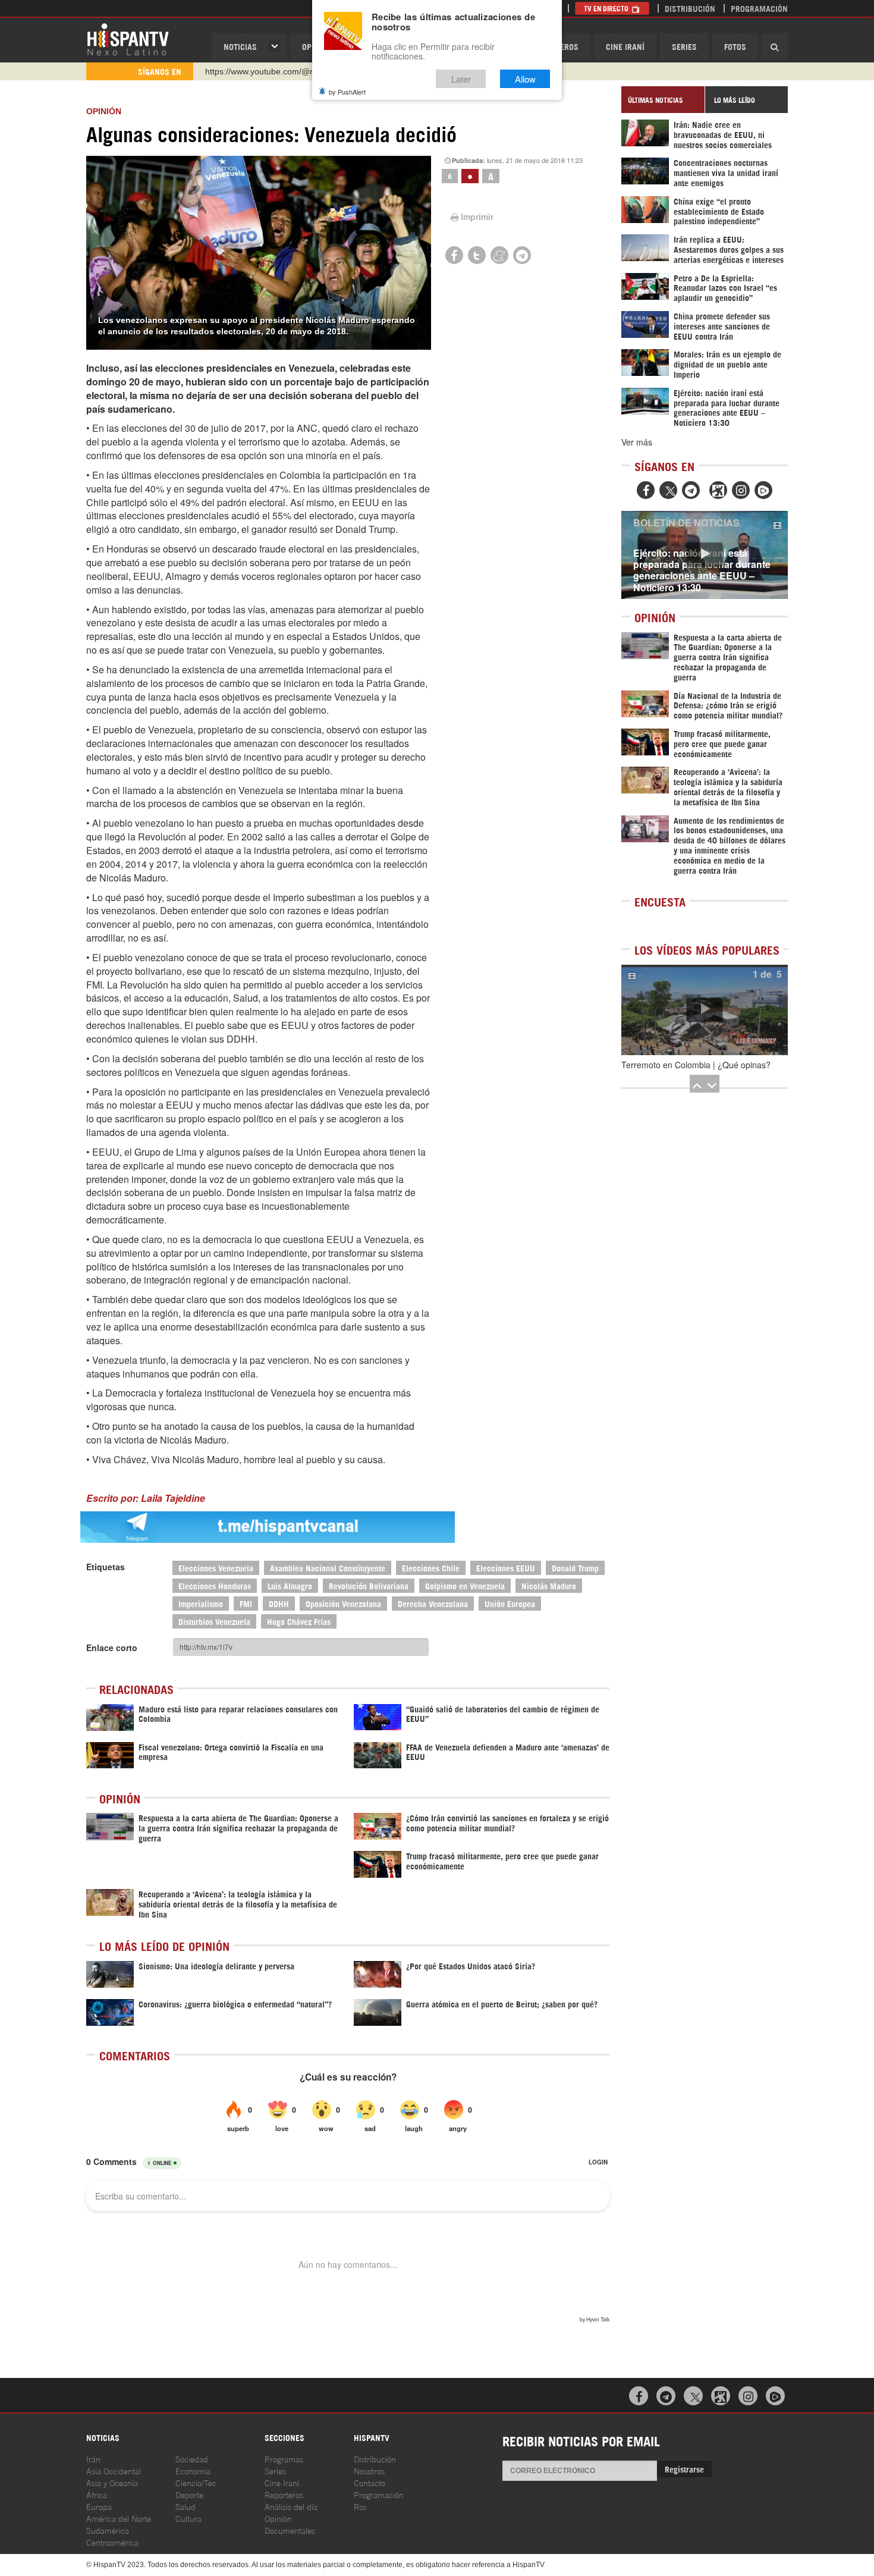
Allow (525, 79)
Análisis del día (291, 2506)
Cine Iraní (625, 46)
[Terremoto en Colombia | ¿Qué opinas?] (705, 1010)
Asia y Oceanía (112, 2482)
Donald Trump (575, 1568)
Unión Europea (510, 1603)
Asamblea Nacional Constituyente (328, 1568)
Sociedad (192, 2459)
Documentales (290, 2530)
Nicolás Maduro (549, 1585)
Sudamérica (108, 2530)
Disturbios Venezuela (214, 1621)
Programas (284, 2459)
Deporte (189, 2494)
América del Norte (119, 2518)
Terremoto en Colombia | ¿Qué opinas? (696, 1065)
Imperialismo (201, 1603)
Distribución (690, 8)
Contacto (370, 2482)
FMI (246, 1603)
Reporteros (284, 2494)
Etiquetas (106, 1567)
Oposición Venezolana (343, 1603)
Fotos (735, 46)
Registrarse (684, 2469)
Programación (759, 8)
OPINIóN (104, 111)
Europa (99, 2506)
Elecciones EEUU (506, 1568)
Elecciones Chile (431, 1568)
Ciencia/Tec (196, 2482)
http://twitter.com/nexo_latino (259, 71)
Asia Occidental (114, 2470)
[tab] (663, 100)
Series (684, 46)
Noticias (240, 46)
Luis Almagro (290, 1585)
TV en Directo (607, 8)
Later (461, 79)
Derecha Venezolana (433, 1603)
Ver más (637, 442)
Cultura (188, 2518)
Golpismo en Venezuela (465, 1585)
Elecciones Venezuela (216, 1568)
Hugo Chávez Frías (299, 1621)
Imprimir (477, 217)
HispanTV (128, 39)
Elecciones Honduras (215, 1585)
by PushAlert (347, 92)
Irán (93, 2459)
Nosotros (369, 2470)
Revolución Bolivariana (369, 1585)
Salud (186, 2506)
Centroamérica (112, 2542)
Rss (360, 2506)
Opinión (278, 2518)
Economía (193, 2470)
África (97, 2494)
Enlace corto (112, 1648)
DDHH (279, 1603)
